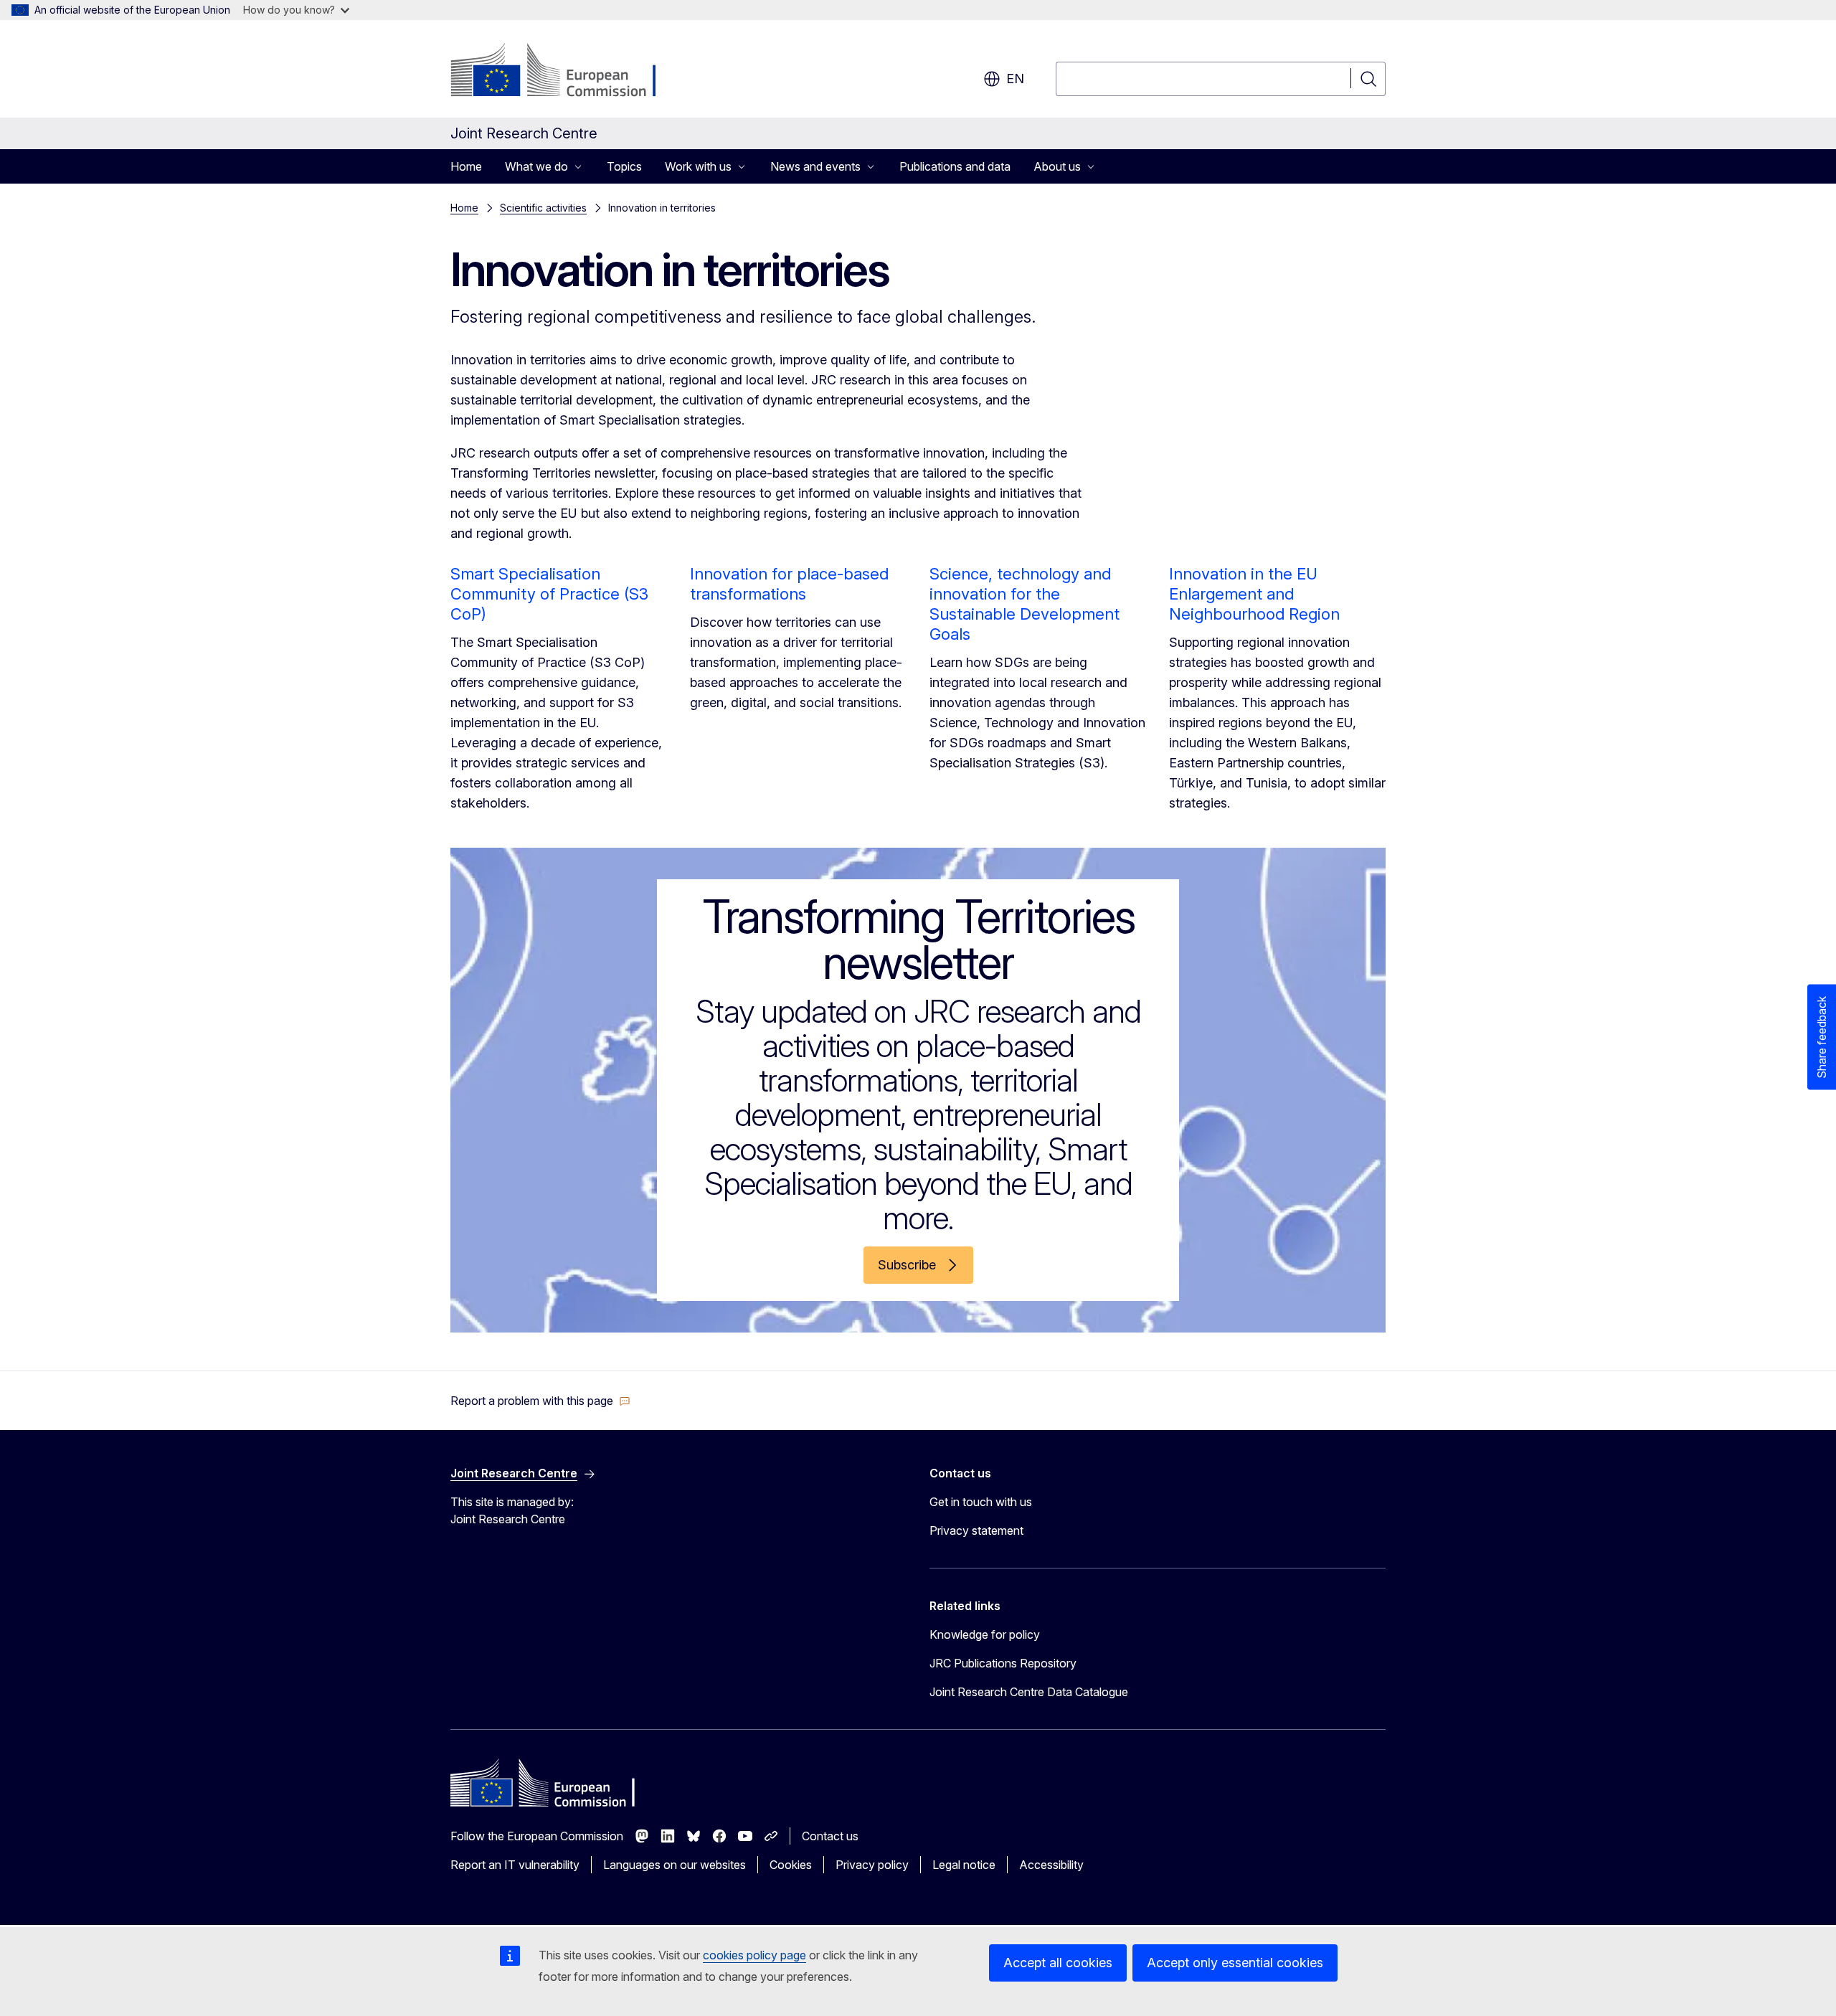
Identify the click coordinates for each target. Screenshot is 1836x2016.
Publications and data (955, 166)
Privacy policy (872, 1865)
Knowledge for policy (985, 1634)
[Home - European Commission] (566, 72)
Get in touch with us (981, 1502)
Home (466, 166)
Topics (624, 166)
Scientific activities (543, 208)
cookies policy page (754, 1955)
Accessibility (1051, 1865)
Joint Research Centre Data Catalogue (1029, 1692)
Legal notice (964, 1865)
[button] (540, 1401)
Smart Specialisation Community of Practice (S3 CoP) (549, 594)
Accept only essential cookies (1235, 1963)
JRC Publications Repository (1003, 1663)
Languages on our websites (675, 1865)
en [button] (1015, 79)
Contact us (830, 1836)
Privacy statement (976, 1530)
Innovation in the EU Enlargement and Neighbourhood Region (1254, 594)
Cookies (791, 1865)
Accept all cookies (1058, 1963)
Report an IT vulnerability (515, 1865)
